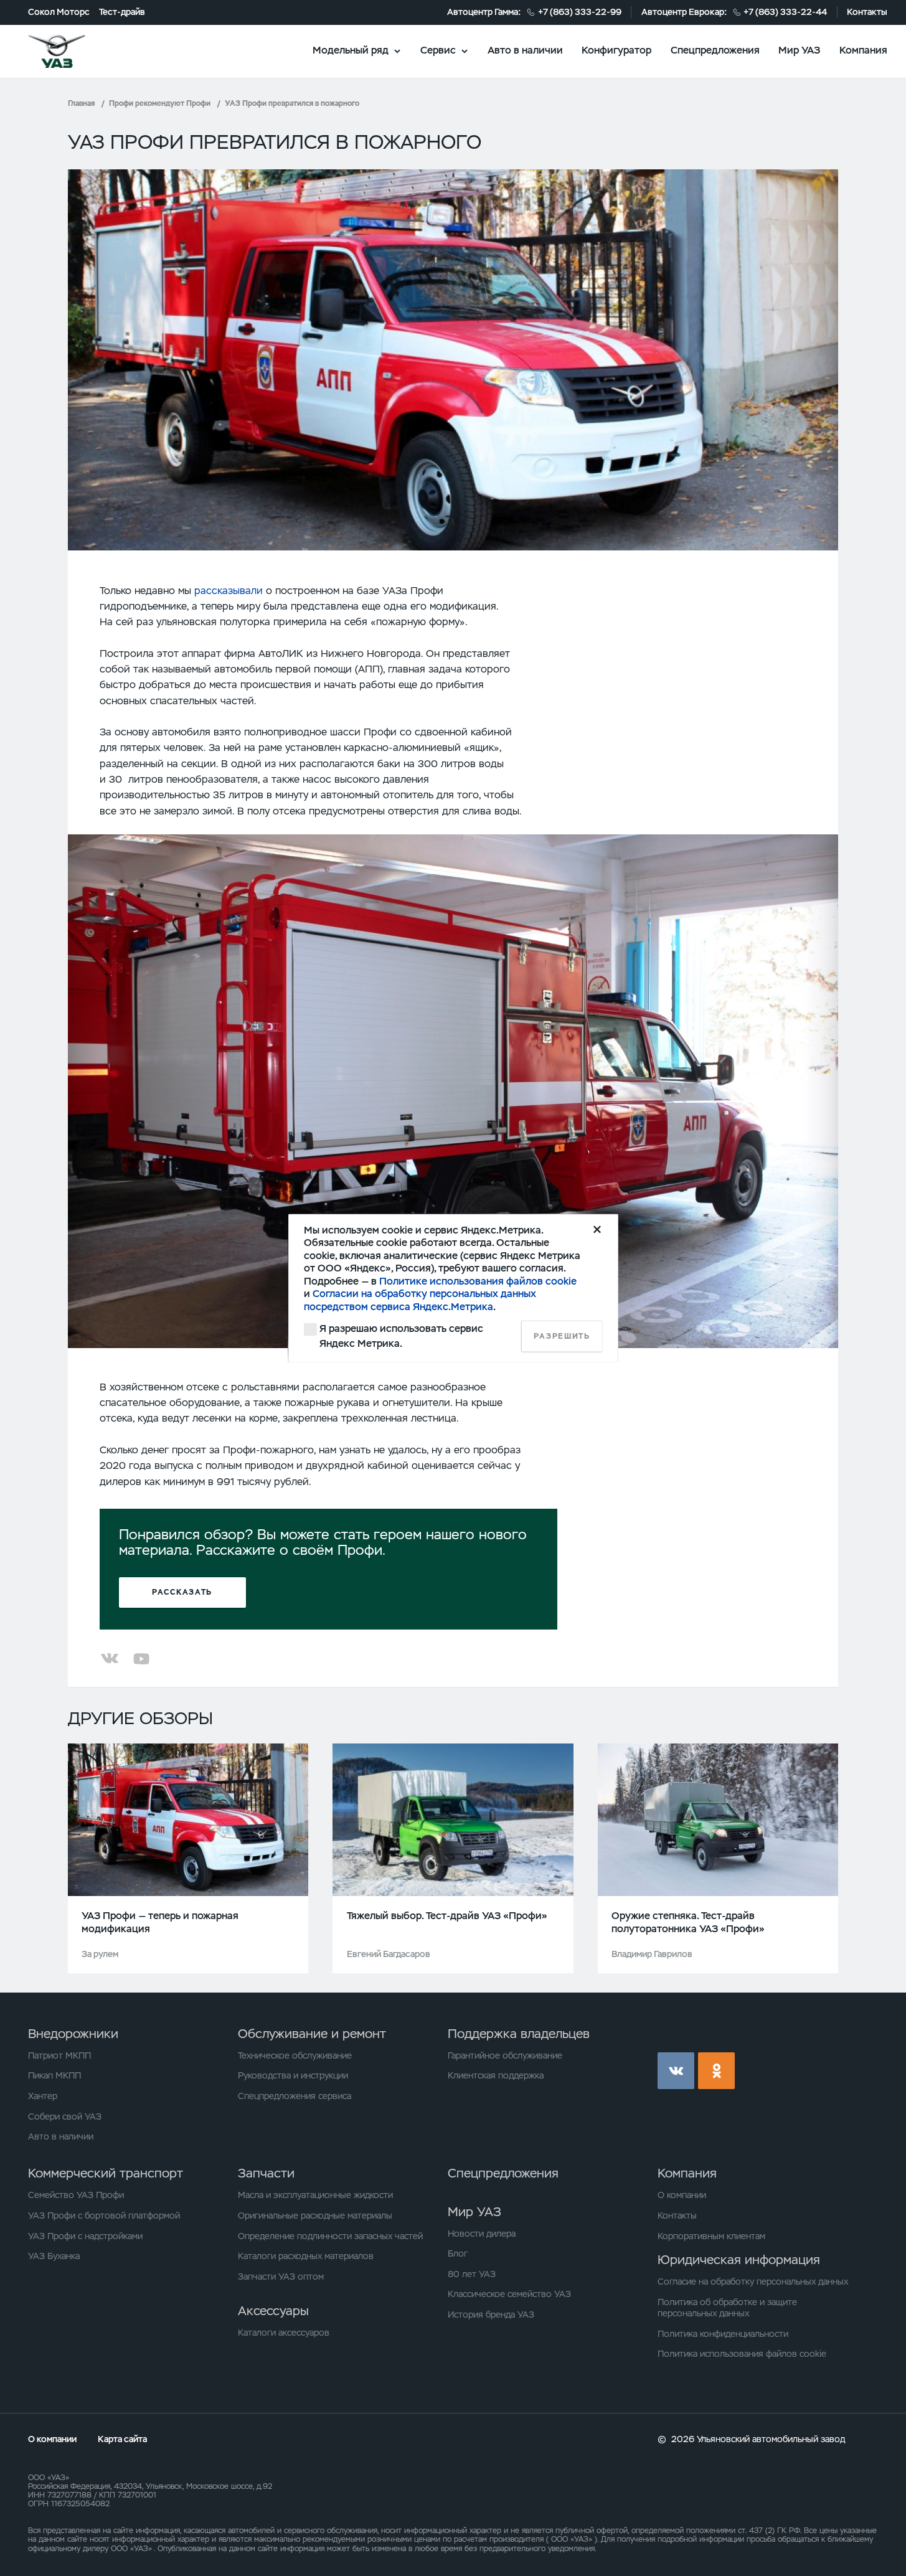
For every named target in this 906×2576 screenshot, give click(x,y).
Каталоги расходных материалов (306, 2256)
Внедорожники (73, 2034)
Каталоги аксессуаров (284, 2333)
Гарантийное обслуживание (505, 2055)
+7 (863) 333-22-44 (785, 12)
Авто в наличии (525, 50)
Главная (81, 103)
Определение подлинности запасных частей (330, 2236)
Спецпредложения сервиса (295, 2096)
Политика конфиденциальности (723, 2334)
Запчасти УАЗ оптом (281, 2276)
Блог (458, 2253)
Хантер (43, 2096)
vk (676, 2071)
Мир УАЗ (799, 50)
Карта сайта (122, 2439)
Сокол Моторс (59, 12)
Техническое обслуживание (295, 2055)
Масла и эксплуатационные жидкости (315, 2195)
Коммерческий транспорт (106, 2173)
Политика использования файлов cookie (742, 2354)
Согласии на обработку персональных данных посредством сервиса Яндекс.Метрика (420, 1300)
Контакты (867, 12)
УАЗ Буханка (54, 2256)
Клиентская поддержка (496, 2075)
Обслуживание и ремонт (312, 2034)
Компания (863, 50)
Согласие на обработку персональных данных (753, 2281)
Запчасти (266, 2173)
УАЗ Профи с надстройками (85, 2236)
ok (716, 2071)
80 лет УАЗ (472, 2274)
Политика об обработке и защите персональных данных (727, 2308)
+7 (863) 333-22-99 (580, 12)
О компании (682, 2195)
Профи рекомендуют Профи (160, 103)
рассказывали (229, 591)
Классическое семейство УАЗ (509, 2294)
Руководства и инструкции (293, 2075)
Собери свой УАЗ (65, 2116)
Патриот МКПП (59, 2055)
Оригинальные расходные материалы (315, 2215)
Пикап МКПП (54, 2075)
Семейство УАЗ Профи (76, 2195)
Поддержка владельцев (519, 2034)
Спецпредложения (715, 50)
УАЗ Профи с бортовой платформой (104, 2215)
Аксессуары (273, 2311)
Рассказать (182, 1592)
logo (73, 51)
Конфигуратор (616, 50)
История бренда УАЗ (491, 2314)
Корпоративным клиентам (711, 2236)
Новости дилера (482, 2234)
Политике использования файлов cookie (478, 1281)
